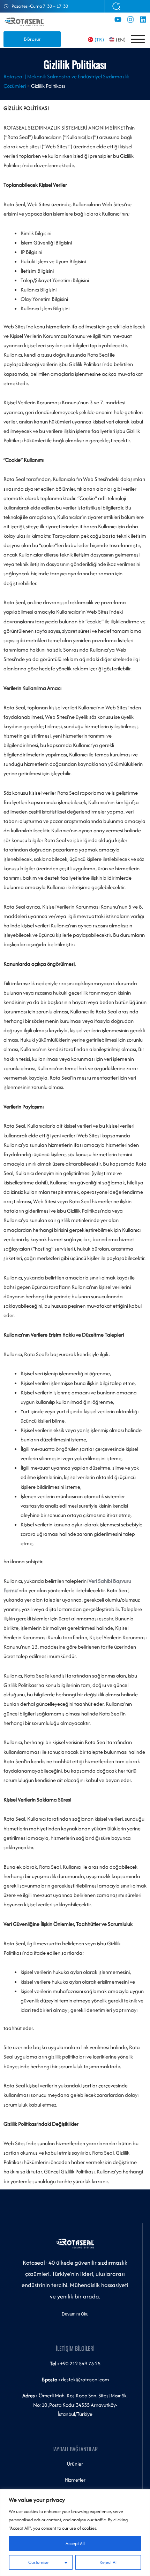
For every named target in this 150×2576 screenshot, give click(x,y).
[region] (75, 2533)
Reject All (108, 2562)
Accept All (75, 2543)
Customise (38, 2562)
